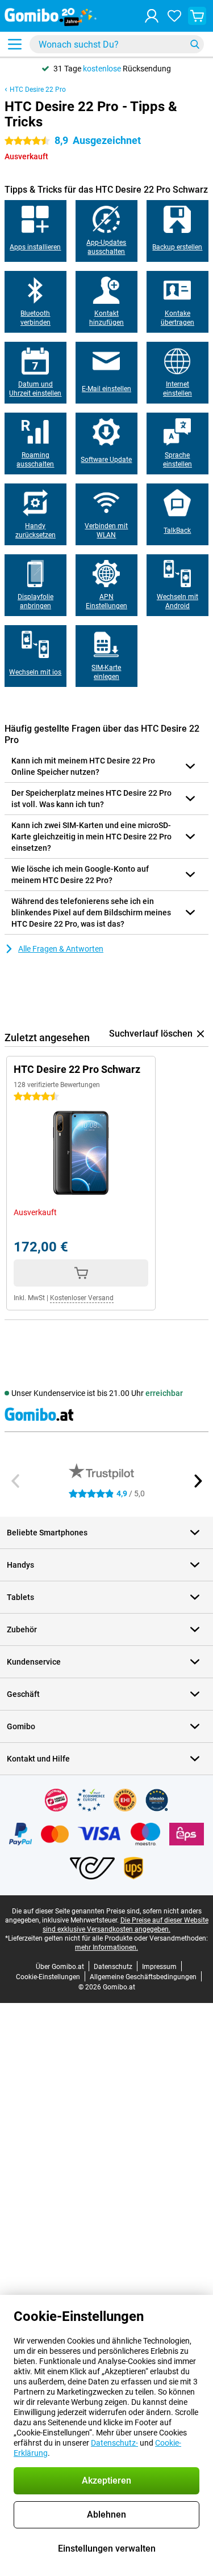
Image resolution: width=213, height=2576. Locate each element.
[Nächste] (197, 1481)
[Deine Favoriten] (174, 16)
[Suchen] (195, 44)
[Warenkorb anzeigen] (197, 16)
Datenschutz (113, 1967)
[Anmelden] (152, 16)
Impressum (159, 1967)
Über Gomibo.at (60, 1967)
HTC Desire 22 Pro (38, 90)
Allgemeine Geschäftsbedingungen (143, 1977)
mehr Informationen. (106, 1947)
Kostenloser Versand (82, 1298)
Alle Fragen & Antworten (61, 949)
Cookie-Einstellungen (48, 1977)
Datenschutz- (114, 2443)
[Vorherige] (16, 1481)
